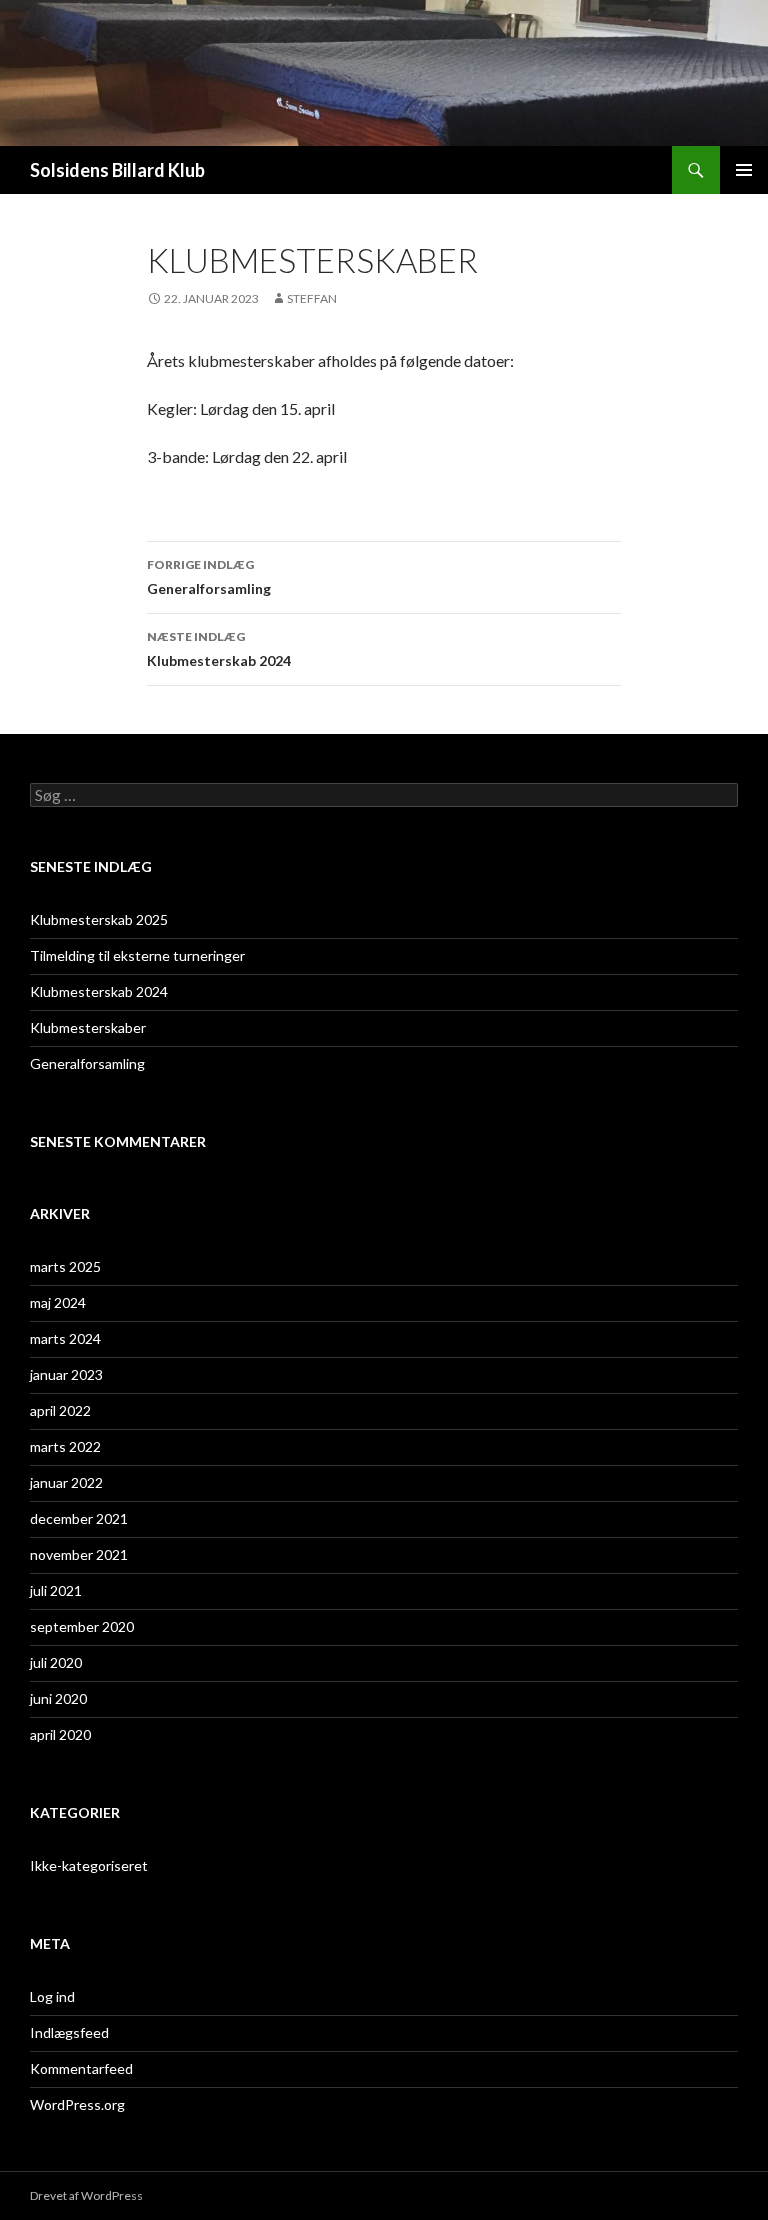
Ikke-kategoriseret (89, 1865)
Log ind (52, 1996)
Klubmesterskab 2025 (99, 919)
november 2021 (79, 1554)
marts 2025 (65, 1266)
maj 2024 (58, 1302)
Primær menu (744, 170)
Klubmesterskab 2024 (219, 649)
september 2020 (82, 1626)
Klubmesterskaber (88, 1027)
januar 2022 (66, 1482)
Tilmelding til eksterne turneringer (137, 955)
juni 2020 (58, 1698)
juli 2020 (56, 1662)
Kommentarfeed (81, 2068)
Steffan (312, 298)
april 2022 (60, 1410)
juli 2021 (56, 1590)
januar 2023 (66, 1374)
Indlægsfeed (69, 2032)
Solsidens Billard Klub (117, 170)
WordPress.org (77, 2104)
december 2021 (79, 1518)
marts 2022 (65, 1446)
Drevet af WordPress (86, 2195)
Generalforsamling (209, 577)
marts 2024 (65, 1338)
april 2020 (60, 1734)
